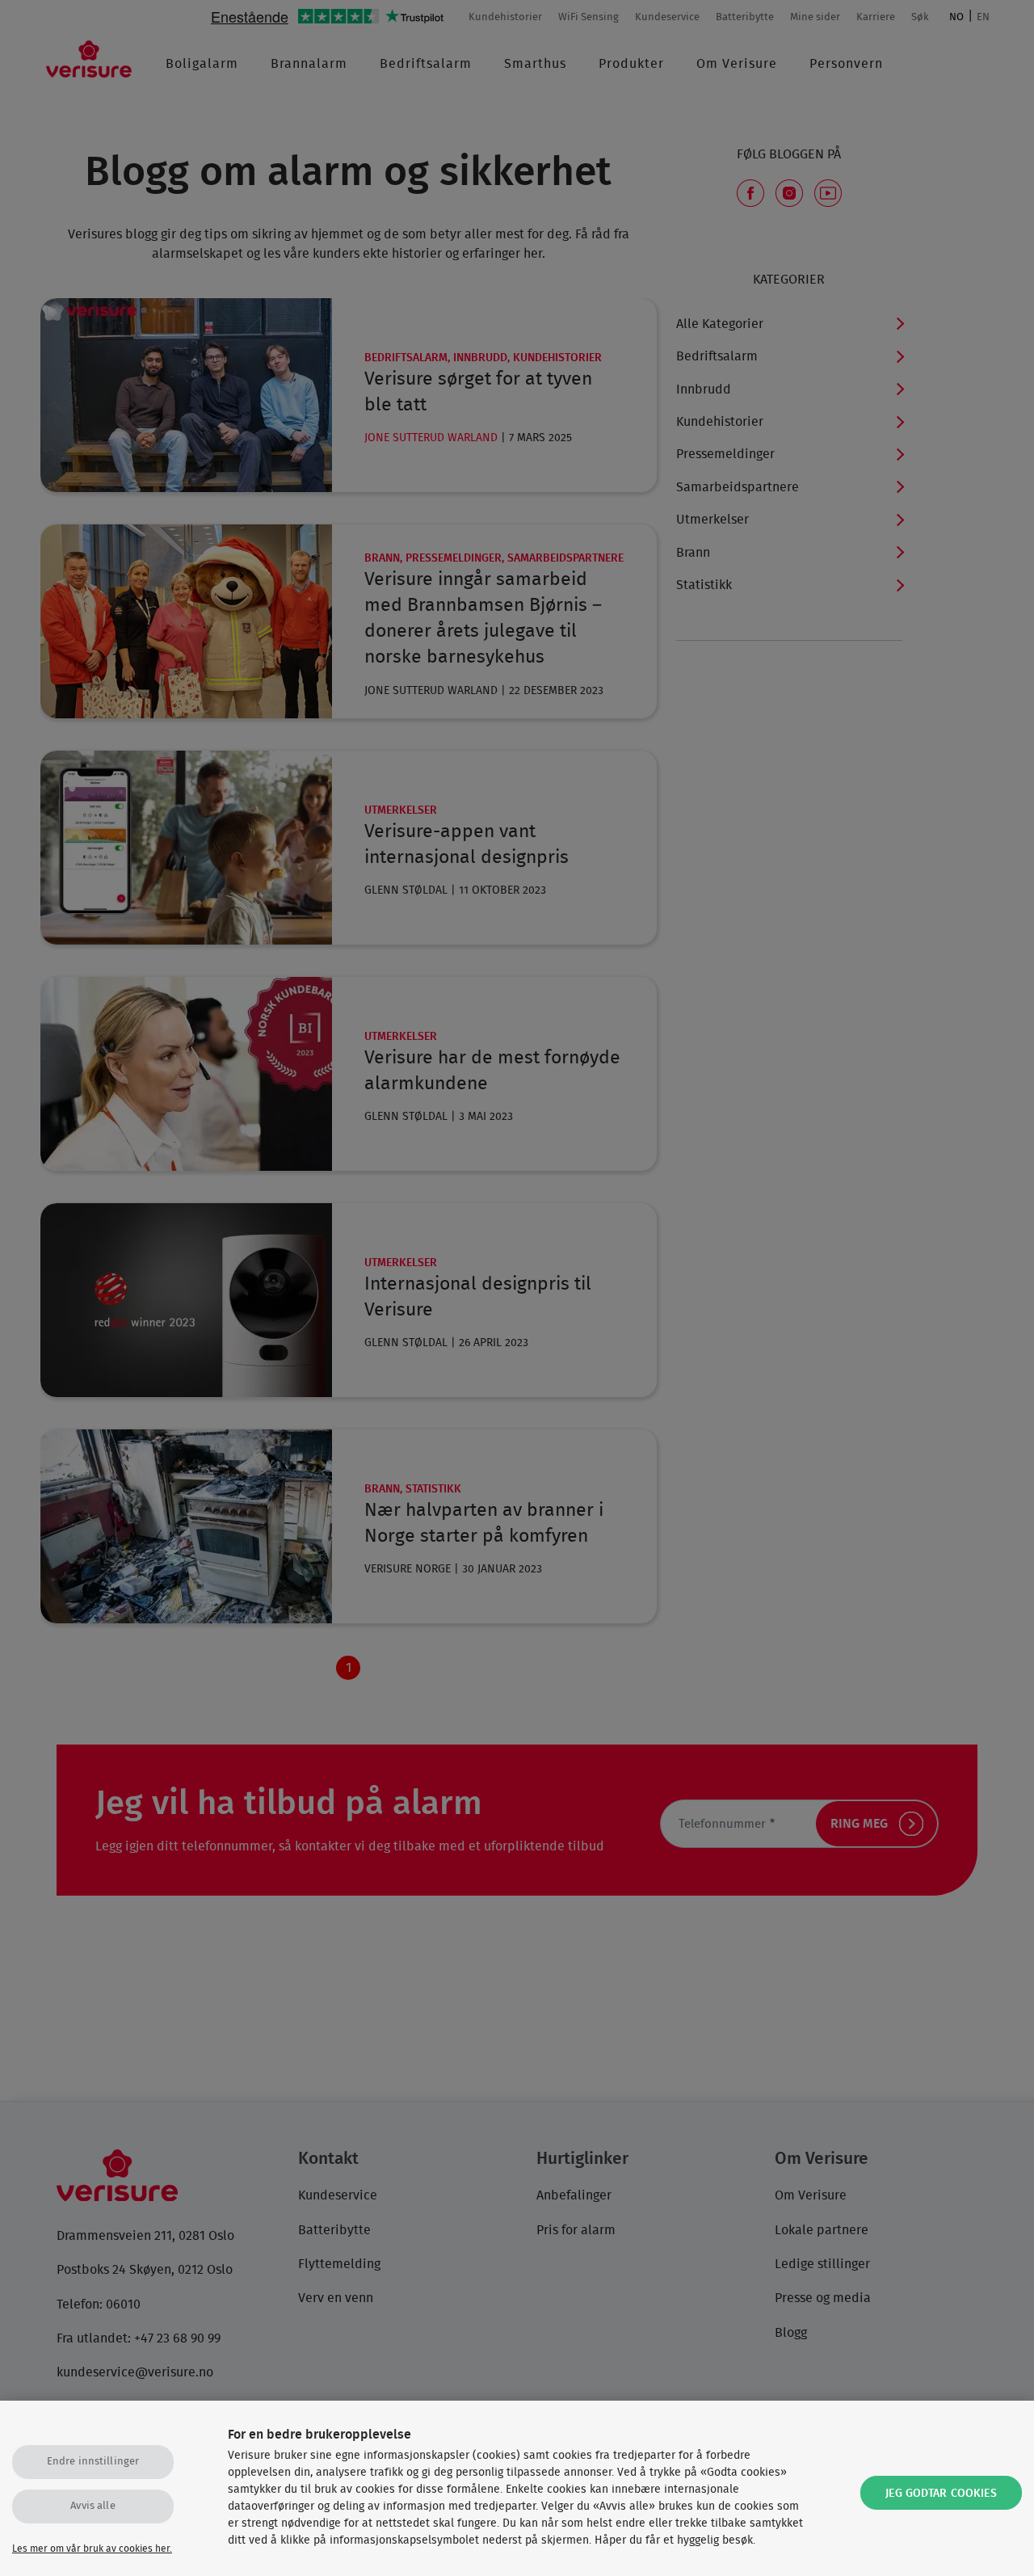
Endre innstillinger (93, 2462)
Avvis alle (92, 2506)
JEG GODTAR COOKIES (941, 2494)
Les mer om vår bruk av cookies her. (92, 2549)
